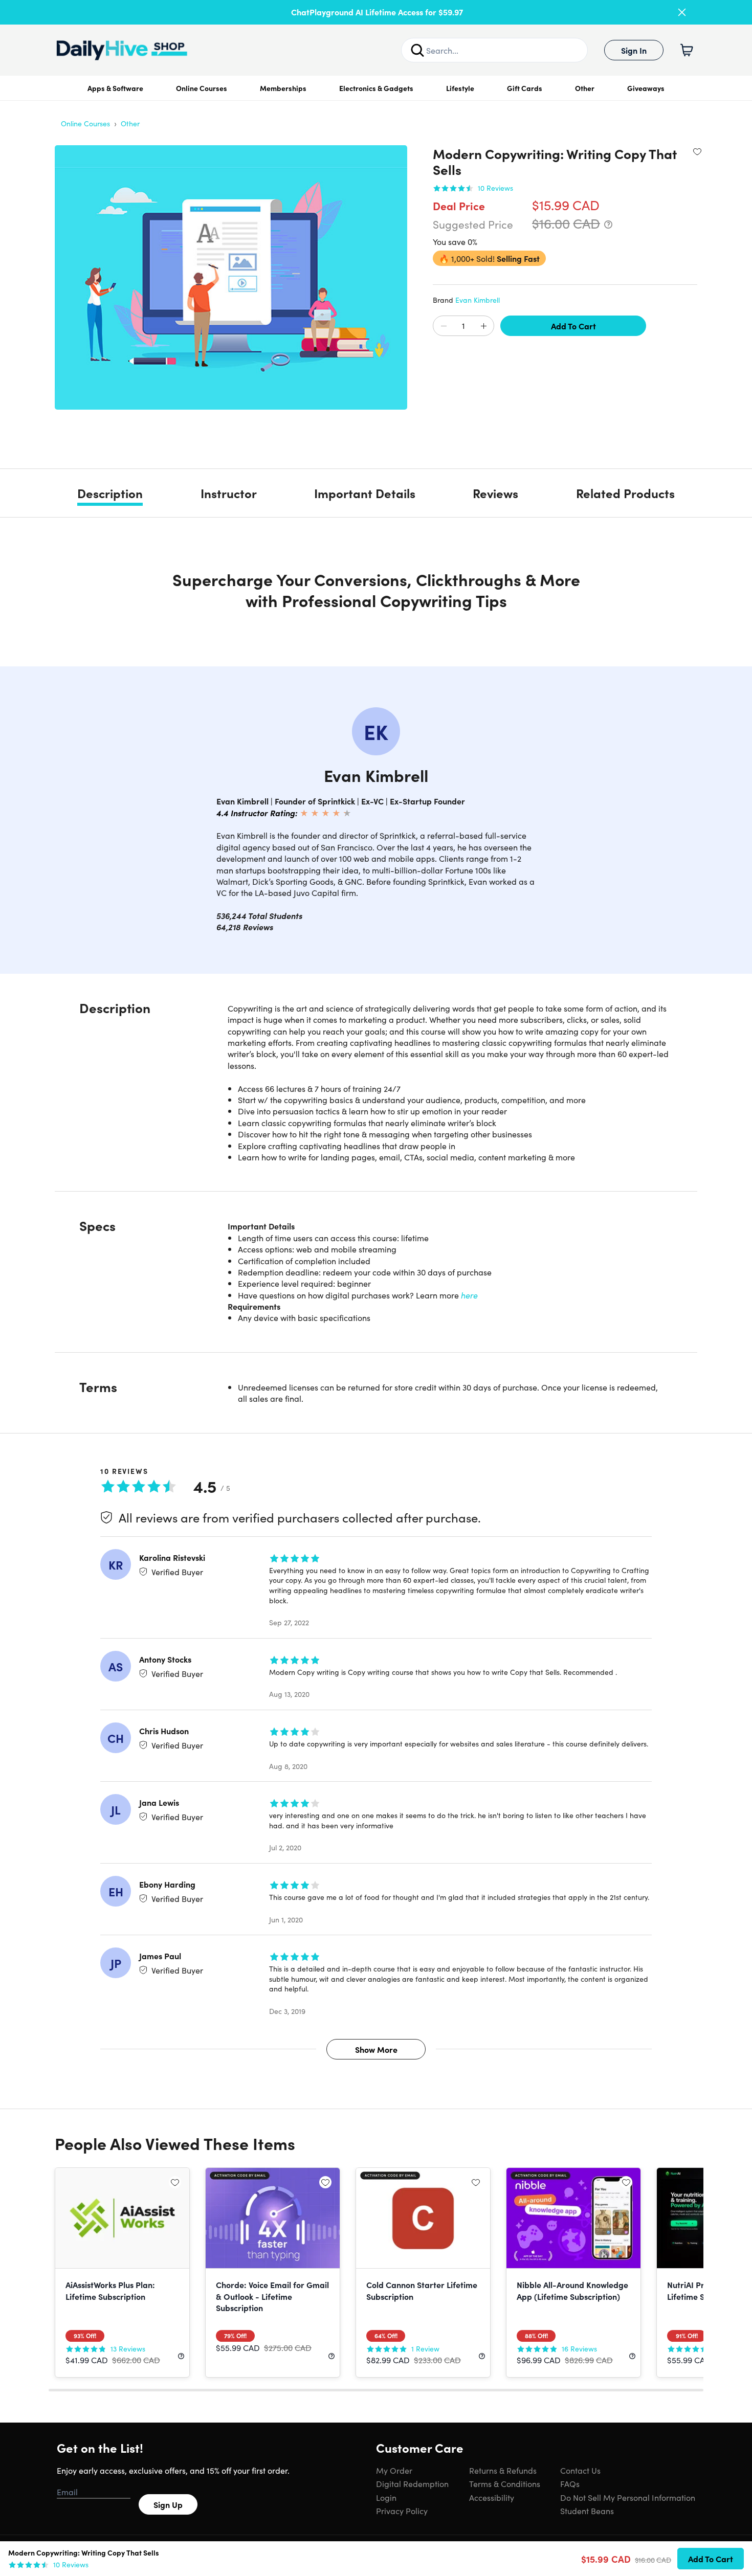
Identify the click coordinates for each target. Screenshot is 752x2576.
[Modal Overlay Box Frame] (376, 1288)
